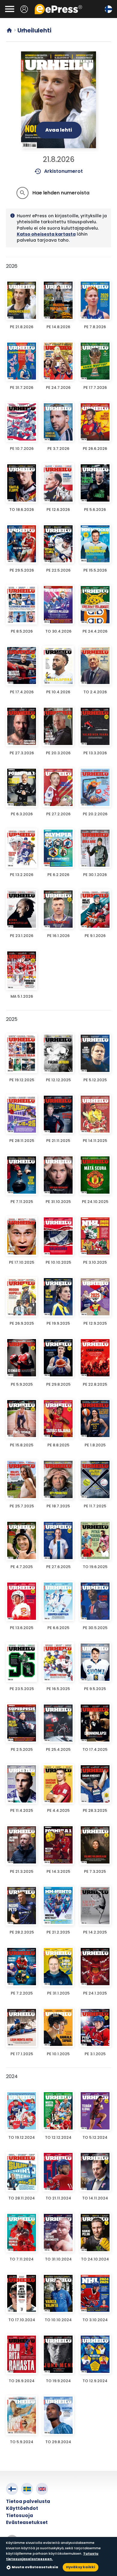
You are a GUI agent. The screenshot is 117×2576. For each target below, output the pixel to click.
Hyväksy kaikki (81, 2567)
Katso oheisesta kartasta (46, 234)
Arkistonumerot (59, 171)
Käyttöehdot (22, 2508)
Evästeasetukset (27, 2522)
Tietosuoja (19, 2515)
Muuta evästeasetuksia (35, 2567)
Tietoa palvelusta (28, 2501)
